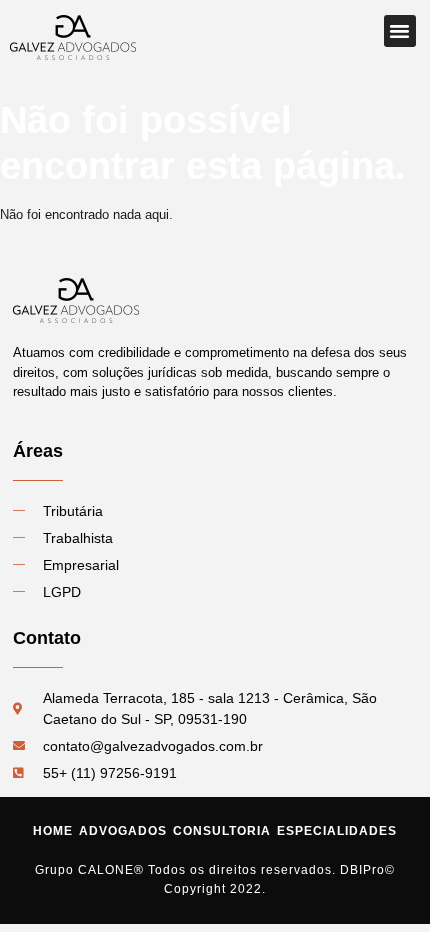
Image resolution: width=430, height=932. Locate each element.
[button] (400, 31)
